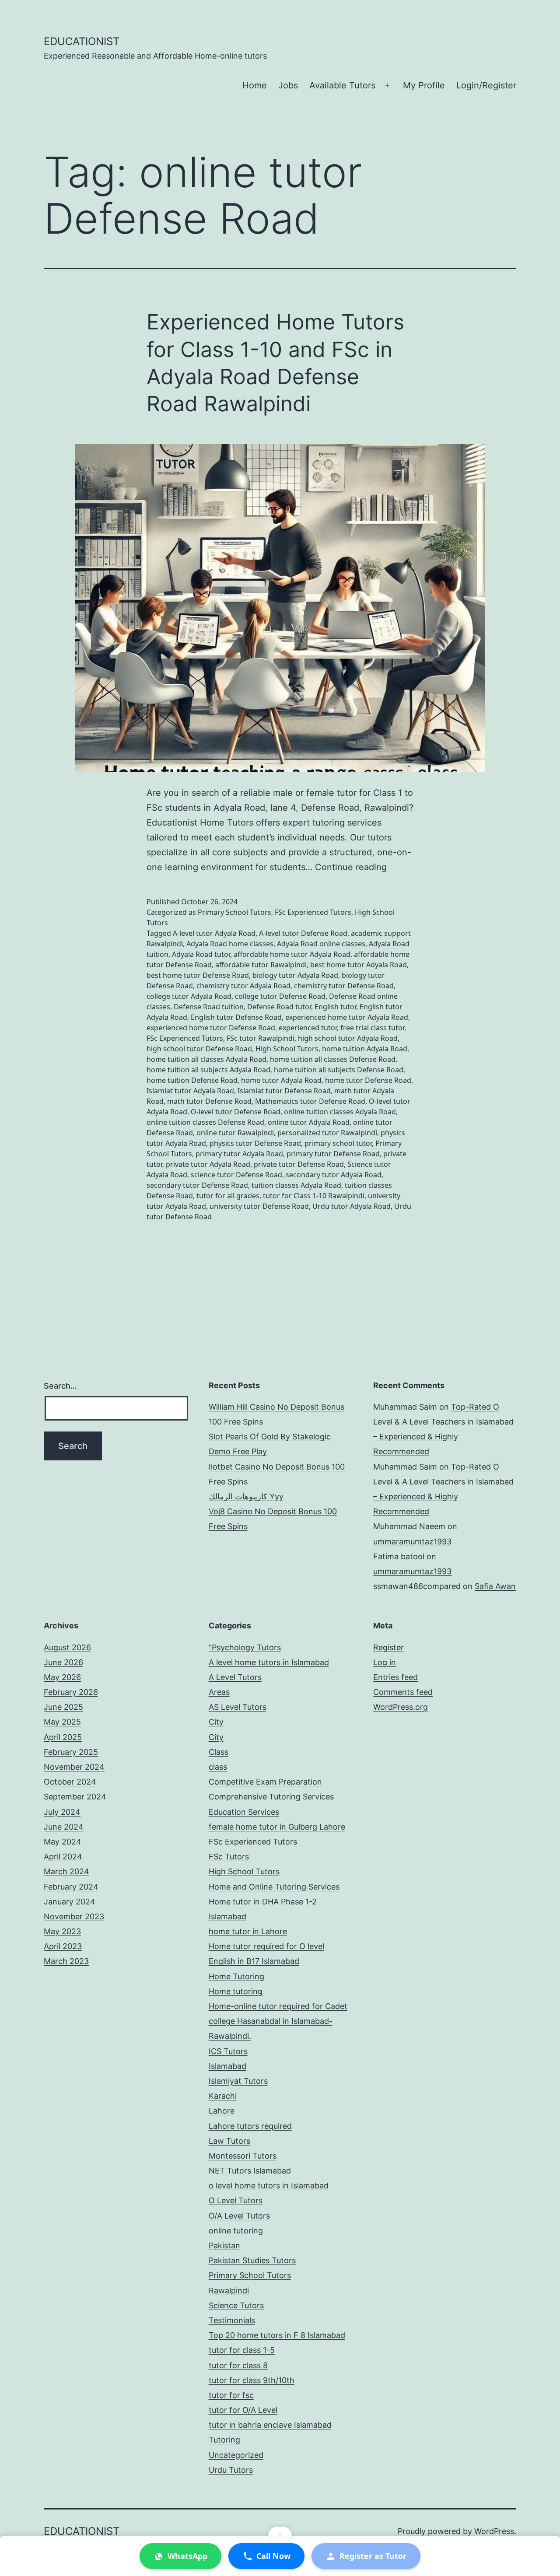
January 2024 (70, 1902)
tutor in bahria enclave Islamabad (270, 2425)
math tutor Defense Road (209, 1101)
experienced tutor (308, 1028)
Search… (60, 1386)
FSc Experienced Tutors (313, 912)
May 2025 (62, 1722)
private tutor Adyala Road (208, 1164)
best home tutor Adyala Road (359, 965)
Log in (385, 1662)
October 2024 (70, 1782)
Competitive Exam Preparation (265, 1782)
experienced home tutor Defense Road (211, 1028)
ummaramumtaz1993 (412, 1542)
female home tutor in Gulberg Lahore (277, 1827)
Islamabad (227, 2066)
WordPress (494, 2531)
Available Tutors (342, 85)
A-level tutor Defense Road (303, 933)
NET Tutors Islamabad (250, 2171)
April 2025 (63, 1737)
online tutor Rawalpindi (235, 1133)
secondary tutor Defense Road (197, 1185)
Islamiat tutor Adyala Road (190, 1091)
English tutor (335, 1007)
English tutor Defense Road (236, 1017)
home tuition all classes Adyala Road (206, 1059)
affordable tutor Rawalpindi (261, 965)
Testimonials (232, 2320)
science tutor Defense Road (236, 1175)
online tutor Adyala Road (309, 1122)
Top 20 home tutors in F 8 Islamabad (277, 2335)
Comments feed (403, 1692)
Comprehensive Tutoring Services (271, 1797)
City (216, 1722)
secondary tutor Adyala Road (334, 1175)
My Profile (424, 85)
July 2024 (62, 1812)
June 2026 (63, 1662)
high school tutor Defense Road (199, 1049)
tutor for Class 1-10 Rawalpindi (314, 1196)
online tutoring (236, 2231)
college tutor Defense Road (280, 996)
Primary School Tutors (234, 912)
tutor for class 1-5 (242, 2350)
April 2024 (63, 1857)
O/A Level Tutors (239, 2216)
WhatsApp (187, 2556)
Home (255, 85)
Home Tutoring (236, 1976)
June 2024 (64, 1827)
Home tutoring (236, 1991)
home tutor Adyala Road (281, 1080)
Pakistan (224, 2245)
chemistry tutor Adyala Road (243, 986)
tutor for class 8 (238, 2365)
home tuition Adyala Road (365, 1049)
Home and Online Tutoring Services (274, 1887)
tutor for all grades (228, 1196)
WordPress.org (401, 1707)
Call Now (273, 2556)
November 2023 (74, 1916)
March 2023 (66, 1961)
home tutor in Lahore (248, 1931)
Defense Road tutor (279, 1007)
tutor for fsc (231, 2395)
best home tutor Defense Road (198, 975)
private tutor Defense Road (299, 1164)
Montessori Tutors (243, 2156)
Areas (219, 1692)
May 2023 (62, 1931)
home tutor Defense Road (368, 1080)
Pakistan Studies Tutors (252, 2260)
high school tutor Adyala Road (348, 1038)
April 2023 (63, 1946)
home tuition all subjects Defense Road (339, 1070)
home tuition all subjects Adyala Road (208, 1070)
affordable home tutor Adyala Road (292, 954)
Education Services (244, 1812)
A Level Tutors (235, 1677)
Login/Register (486, 85)
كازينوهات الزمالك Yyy (246, 1496)
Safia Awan (495, 1586)
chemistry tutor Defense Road (344, 986)
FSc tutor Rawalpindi (261, 1038)
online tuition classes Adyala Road (340, 1112)
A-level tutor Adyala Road (214, 933)
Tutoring (224, 2440)
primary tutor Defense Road (333, 1154)
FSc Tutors (229, 1857)
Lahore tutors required (250, 2126)
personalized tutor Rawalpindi (327, 1133)
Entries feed (395, 1677)
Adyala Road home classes (230, 944)
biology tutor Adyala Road (295, 975)
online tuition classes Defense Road (205, 1122)
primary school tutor (338, 1143)
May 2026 (62, 1677)
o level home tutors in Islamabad (269, 2186)
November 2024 (74, 1767)
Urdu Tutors (231, 2470)
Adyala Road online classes (321, 944)
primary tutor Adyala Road (239, 1154)
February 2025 (71, 1752)
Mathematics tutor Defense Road (310, 1101)
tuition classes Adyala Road (296, 1185)
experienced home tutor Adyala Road (347, 1017)
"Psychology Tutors (245, 1647)
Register (388, 1647)
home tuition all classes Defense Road (333, 1059)
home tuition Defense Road (192, 1080)
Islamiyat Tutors (238, 2081)
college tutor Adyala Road (189, 996)
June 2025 (63, 1707)
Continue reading (351, 867)
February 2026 (71, 1692)
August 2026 (67, 1647)
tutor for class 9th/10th (252, 2380)
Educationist (82, 41)
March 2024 (66, 1871)
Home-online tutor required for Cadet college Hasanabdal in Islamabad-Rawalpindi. (278, 2021)
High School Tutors (287, 1049)
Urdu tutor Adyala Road (352, 1206)
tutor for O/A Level (243, 2410)
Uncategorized (236, 2455)
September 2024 (75, 1797)
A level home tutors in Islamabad (269, 1662)
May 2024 (63, 1842)
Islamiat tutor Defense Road (284, 1091)
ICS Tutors (228, 2051)
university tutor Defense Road (259, 1206)
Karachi (223, 2096)
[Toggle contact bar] (280, 2535)
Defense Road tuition (209, 1007)
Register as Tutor (373, 2556)
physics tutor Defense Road (255, 1143)
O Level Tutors (236, 2200)
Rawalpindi (229, 2291)
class (218, 1767)
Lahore (222, 2111)
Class (219, 1752)
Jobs (288, 85)
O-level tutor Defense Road (236, 1112)
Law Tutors (229, 2141)
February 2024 (71, 1887)
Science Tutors (236, 2305)
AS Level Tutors (238, 1707)
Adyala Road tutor (201, 954)
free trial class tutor (372, 1028)
